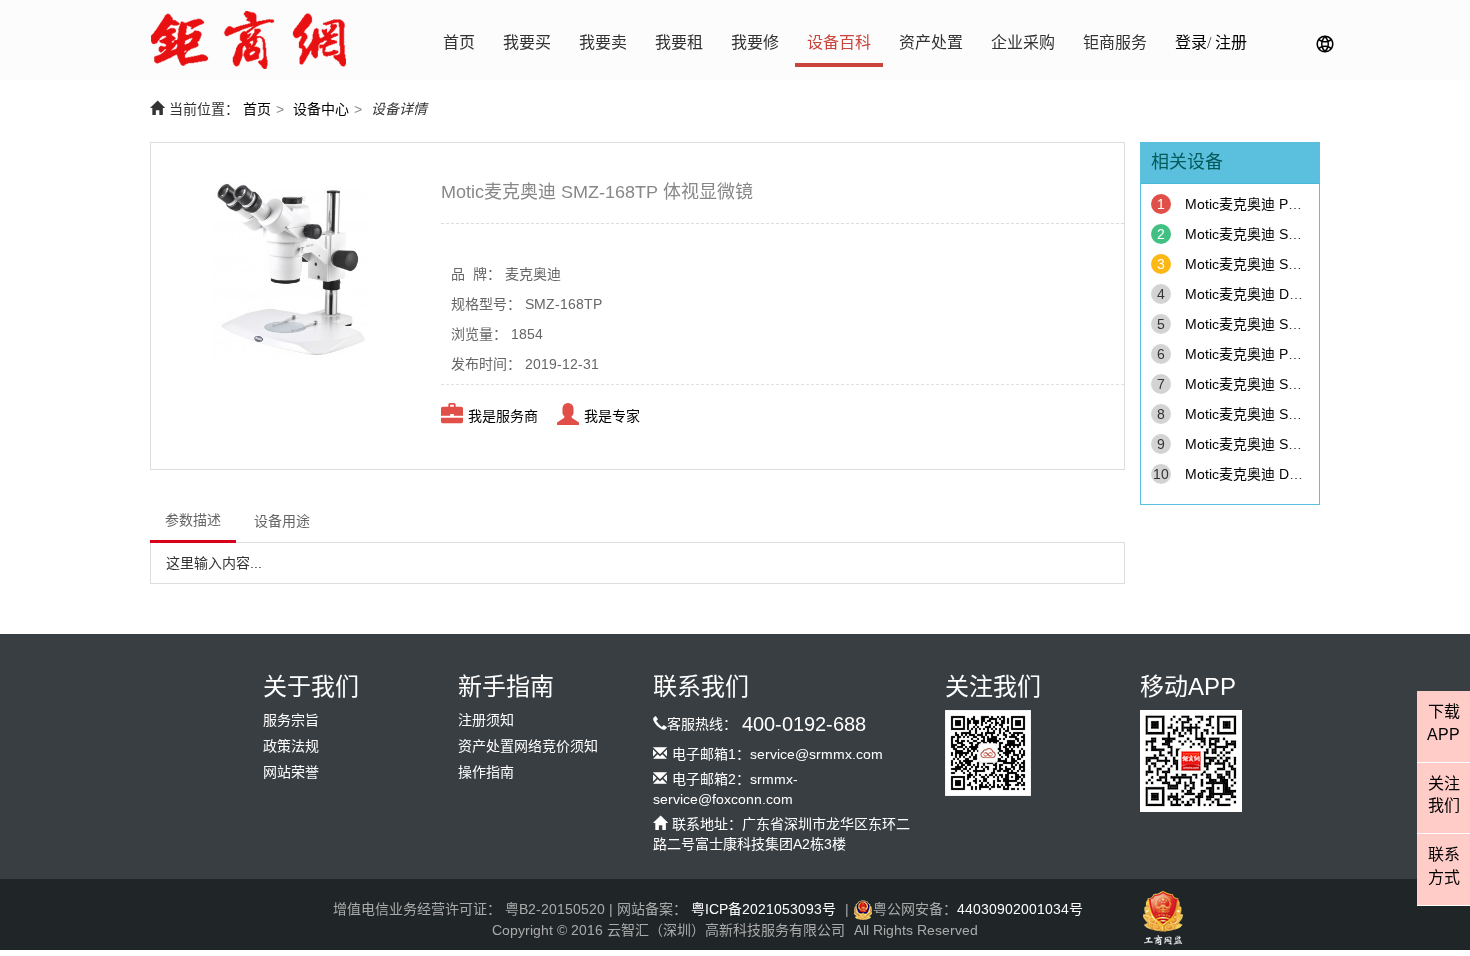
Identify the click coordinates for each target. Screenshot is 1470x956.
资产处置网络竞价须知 (528, 746)
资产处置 (931, 42)
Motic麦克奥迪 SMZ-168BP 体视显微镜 (1307, 444)
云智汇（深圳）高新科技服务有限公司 (726, 930)
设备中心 (321, 109)
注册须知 (486, 720)
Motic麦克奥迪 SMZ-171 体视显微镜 (1298, 414)
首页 (459, 42)
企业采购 (1023, 42)
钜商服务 (1115, 42)
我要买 (527, 42)
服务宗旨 (291, 720)
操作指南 (486, 772)
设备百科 (839, 42)
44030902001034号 (1020, 909)
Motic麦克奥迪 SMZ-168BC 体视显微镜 (1308, 234)
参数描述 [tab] (193, 520)
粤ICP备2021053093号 (763, 909)
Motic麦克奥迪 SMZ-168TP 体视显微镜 (1307, 264)
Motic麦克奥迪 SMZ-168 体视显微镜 (1298, 324)
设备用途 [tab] (282, 521)
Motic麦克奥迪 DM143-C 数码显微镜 (1299, 294)
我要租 (679, 42)
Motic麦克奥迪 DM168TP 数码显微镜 (1301, 474)
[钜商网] (248, 40)
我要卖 (603, 42)
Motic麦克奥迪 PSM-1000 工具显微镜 (1302, 354)
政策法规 (291, 746)
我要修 (755, 42)
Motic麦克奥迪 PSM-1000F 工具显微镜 (1307, 204)
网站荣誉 (291, 772)
